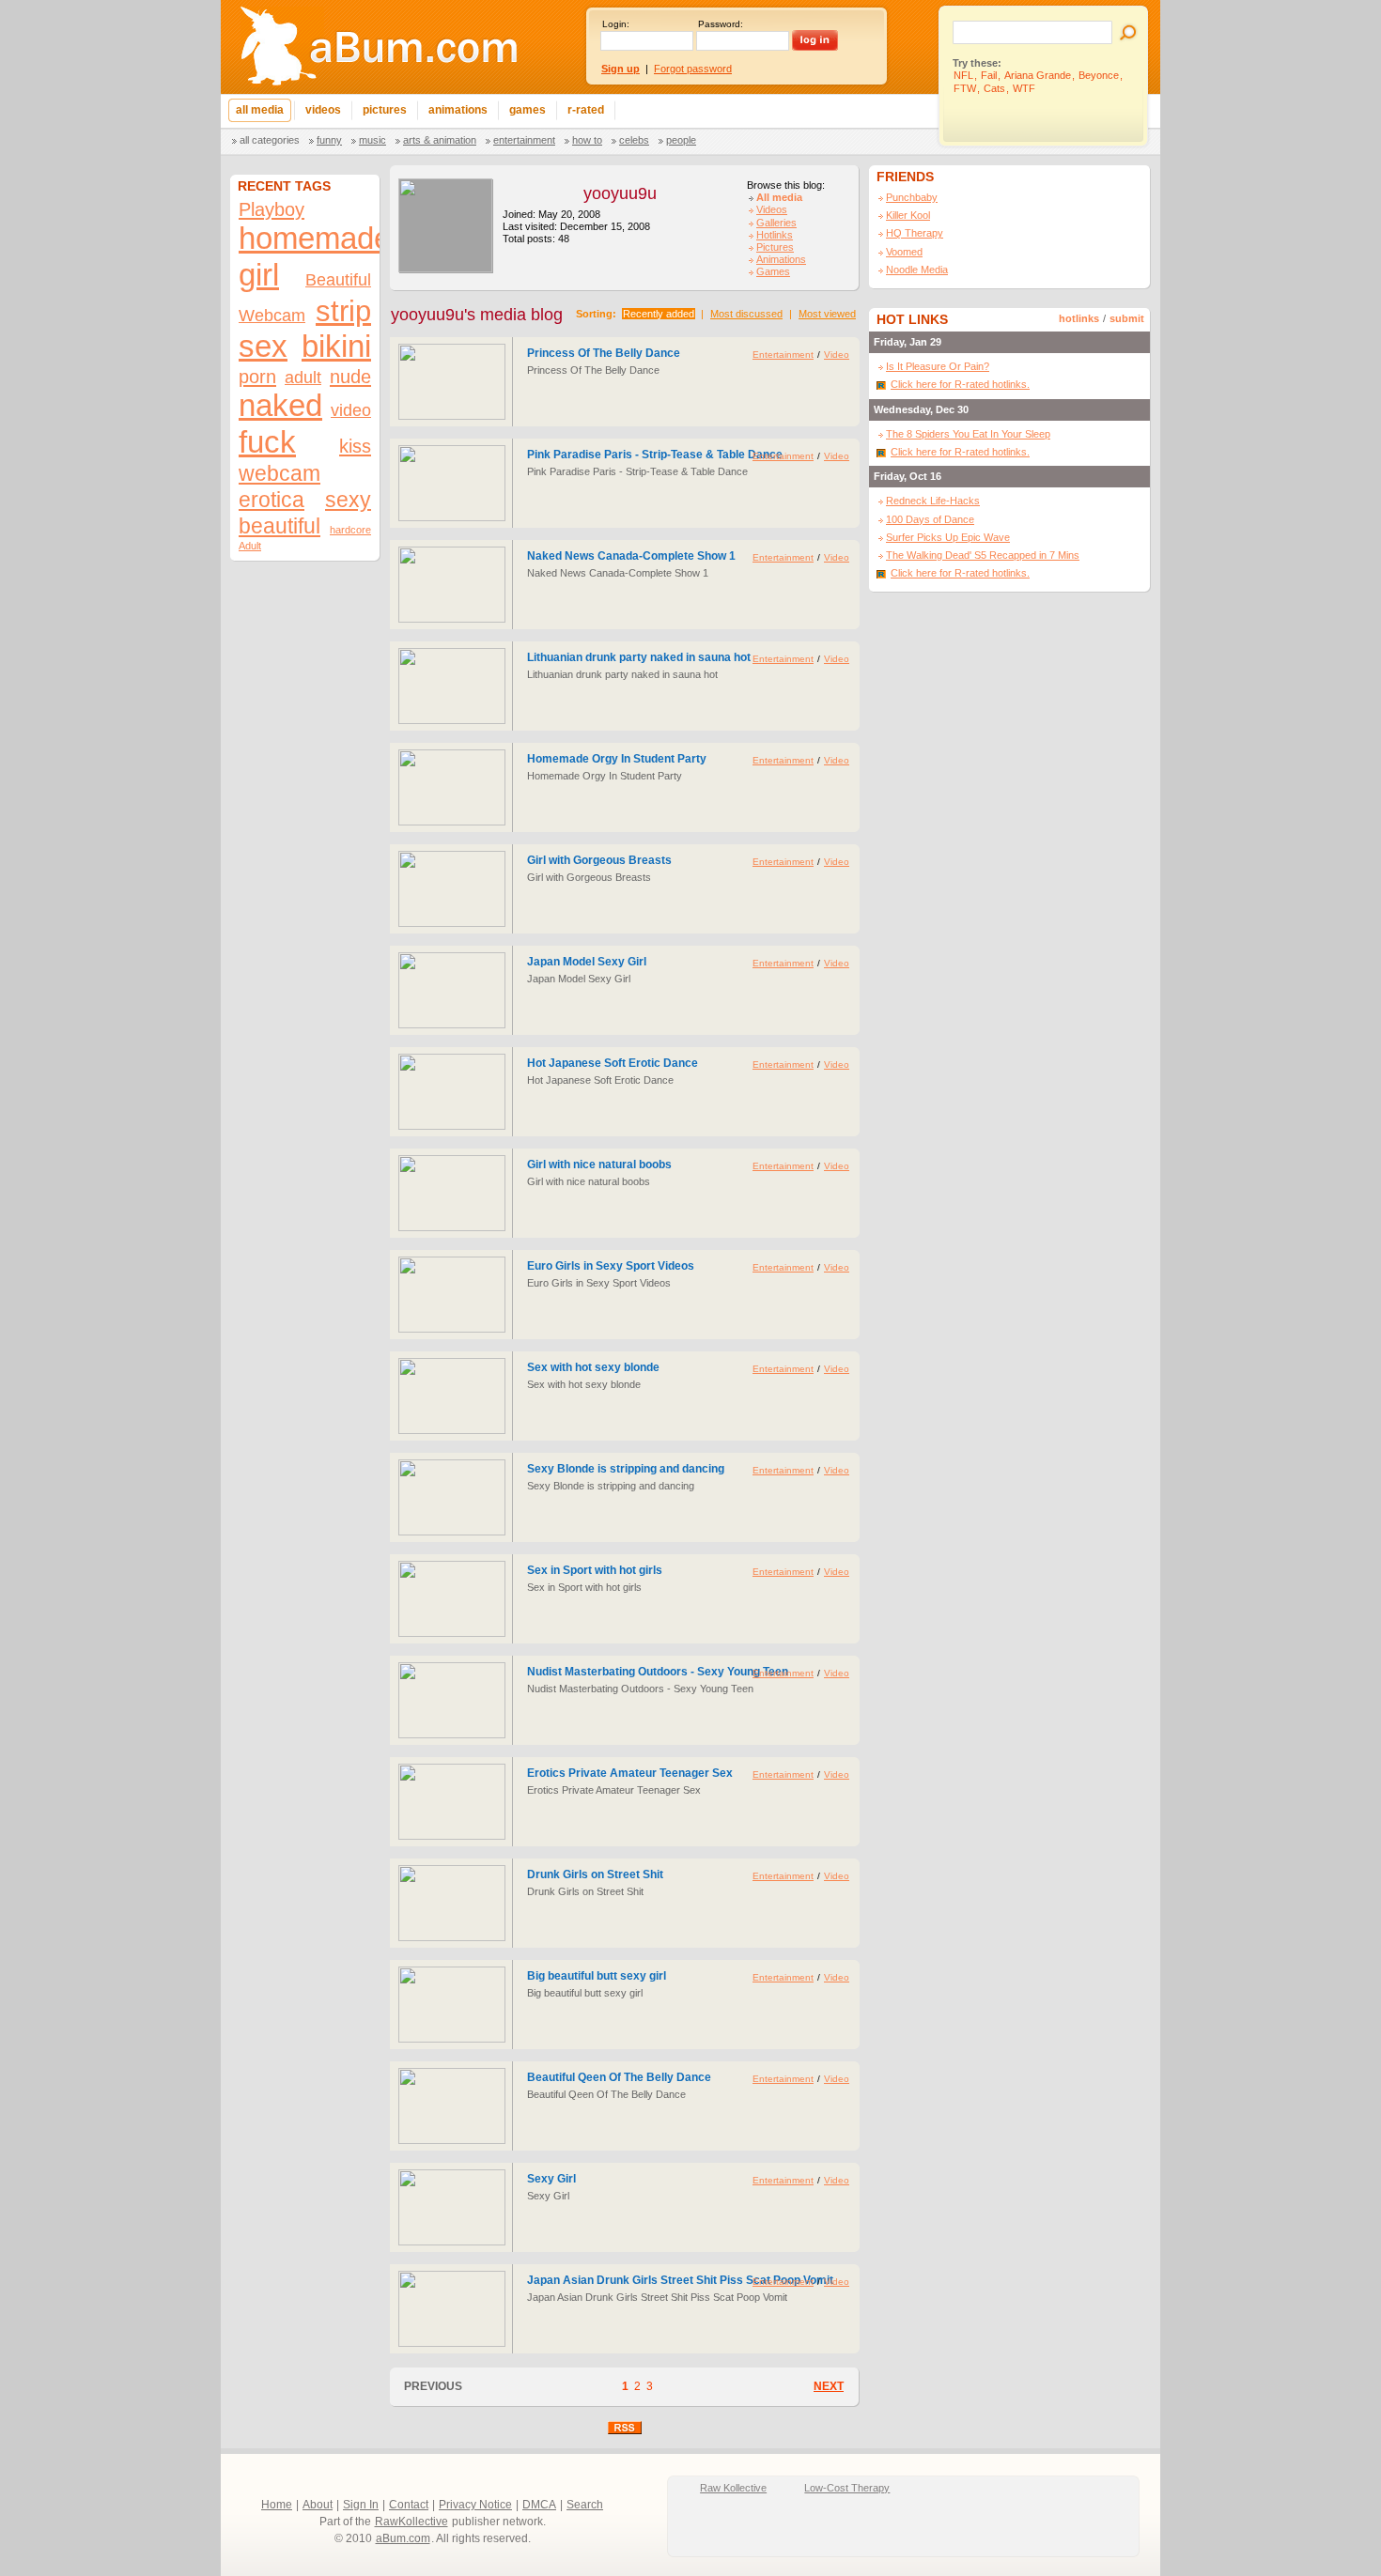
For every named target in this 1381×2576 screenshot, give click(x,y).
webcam (279, 473)
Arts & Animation (440, 140)
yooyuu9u (620, 193)
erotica (272, 500)
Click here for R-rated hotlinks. (960, 384)
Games (773, 271)
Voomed (904, 252)
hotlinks (1079, 318)
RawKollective (411, 2522)
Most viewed (827, 314)
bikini (336, 347)
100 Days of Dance (930, 519)
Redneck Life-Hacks (933, 501)
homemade (315, 239)
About (318, 2505)
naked (280, 406)
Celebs (634, 140)
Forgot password (693, 69)
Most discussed (746, 314)
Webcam (272, 315)
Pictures (775, 247)
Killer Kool (908, 215)
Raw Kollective (733, 2488)
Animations (781, 259)
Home (277, 2505)
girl (259, 275)
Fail (989, 75)
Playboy (272, 209)
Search (585, 2505)
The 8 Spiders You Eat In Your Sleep (968, 434)
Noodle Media (917, 270)
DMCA (539, 2505)
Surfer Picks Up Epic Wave (948, 537)
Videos (772, 209)
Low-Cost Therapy (847, 2488)
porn (257, 377)
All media (779, 197)
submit (1127, 318)
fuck (267, 442)
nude (350, 377)
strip (343, 311)
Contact (409, 2505)
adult (303, 377)
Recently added (659, 314)
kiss (355, 446)
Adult (250, 546)
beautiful (279, 526)
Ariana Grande (1038, 75)
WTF (1024, 88)
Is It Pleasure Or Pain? (938, 366)
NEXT (829, 2386)
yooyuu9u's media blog (477, 315)
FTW (965, 88)
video (351, 410)
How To (587, 140)
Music (372, 140)
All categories (270, 140)
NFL (963, 75)
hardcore (350, 530)
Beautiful (338, 279)
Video (837, 355)
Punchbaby (912, 197)
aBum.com (403, 2538)
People (681, 140)
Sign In (361, 2505)
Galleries (776, 223)
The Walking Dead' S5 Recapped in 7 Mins (983, 555)
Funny (329, 140)
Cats (994, 88)
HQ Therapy (915, 233)
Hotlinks (775, 235)
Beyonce (1099, 75)
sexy (348, 500)
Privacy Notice (475, 2505)
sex (263, 347)
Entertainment (524, 140)
